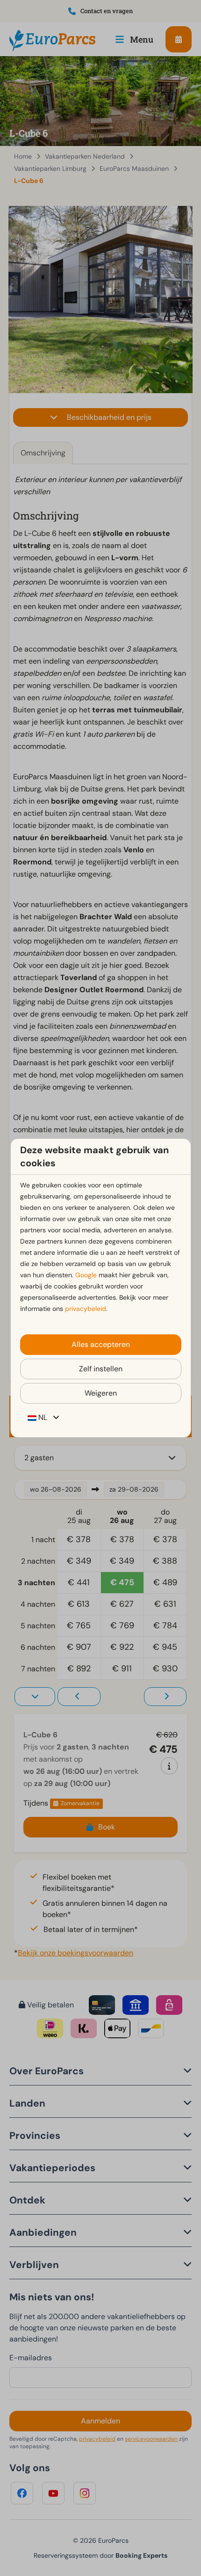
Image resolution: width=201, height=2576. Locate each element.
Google (86, 1275)
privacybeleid (86, 1309)
